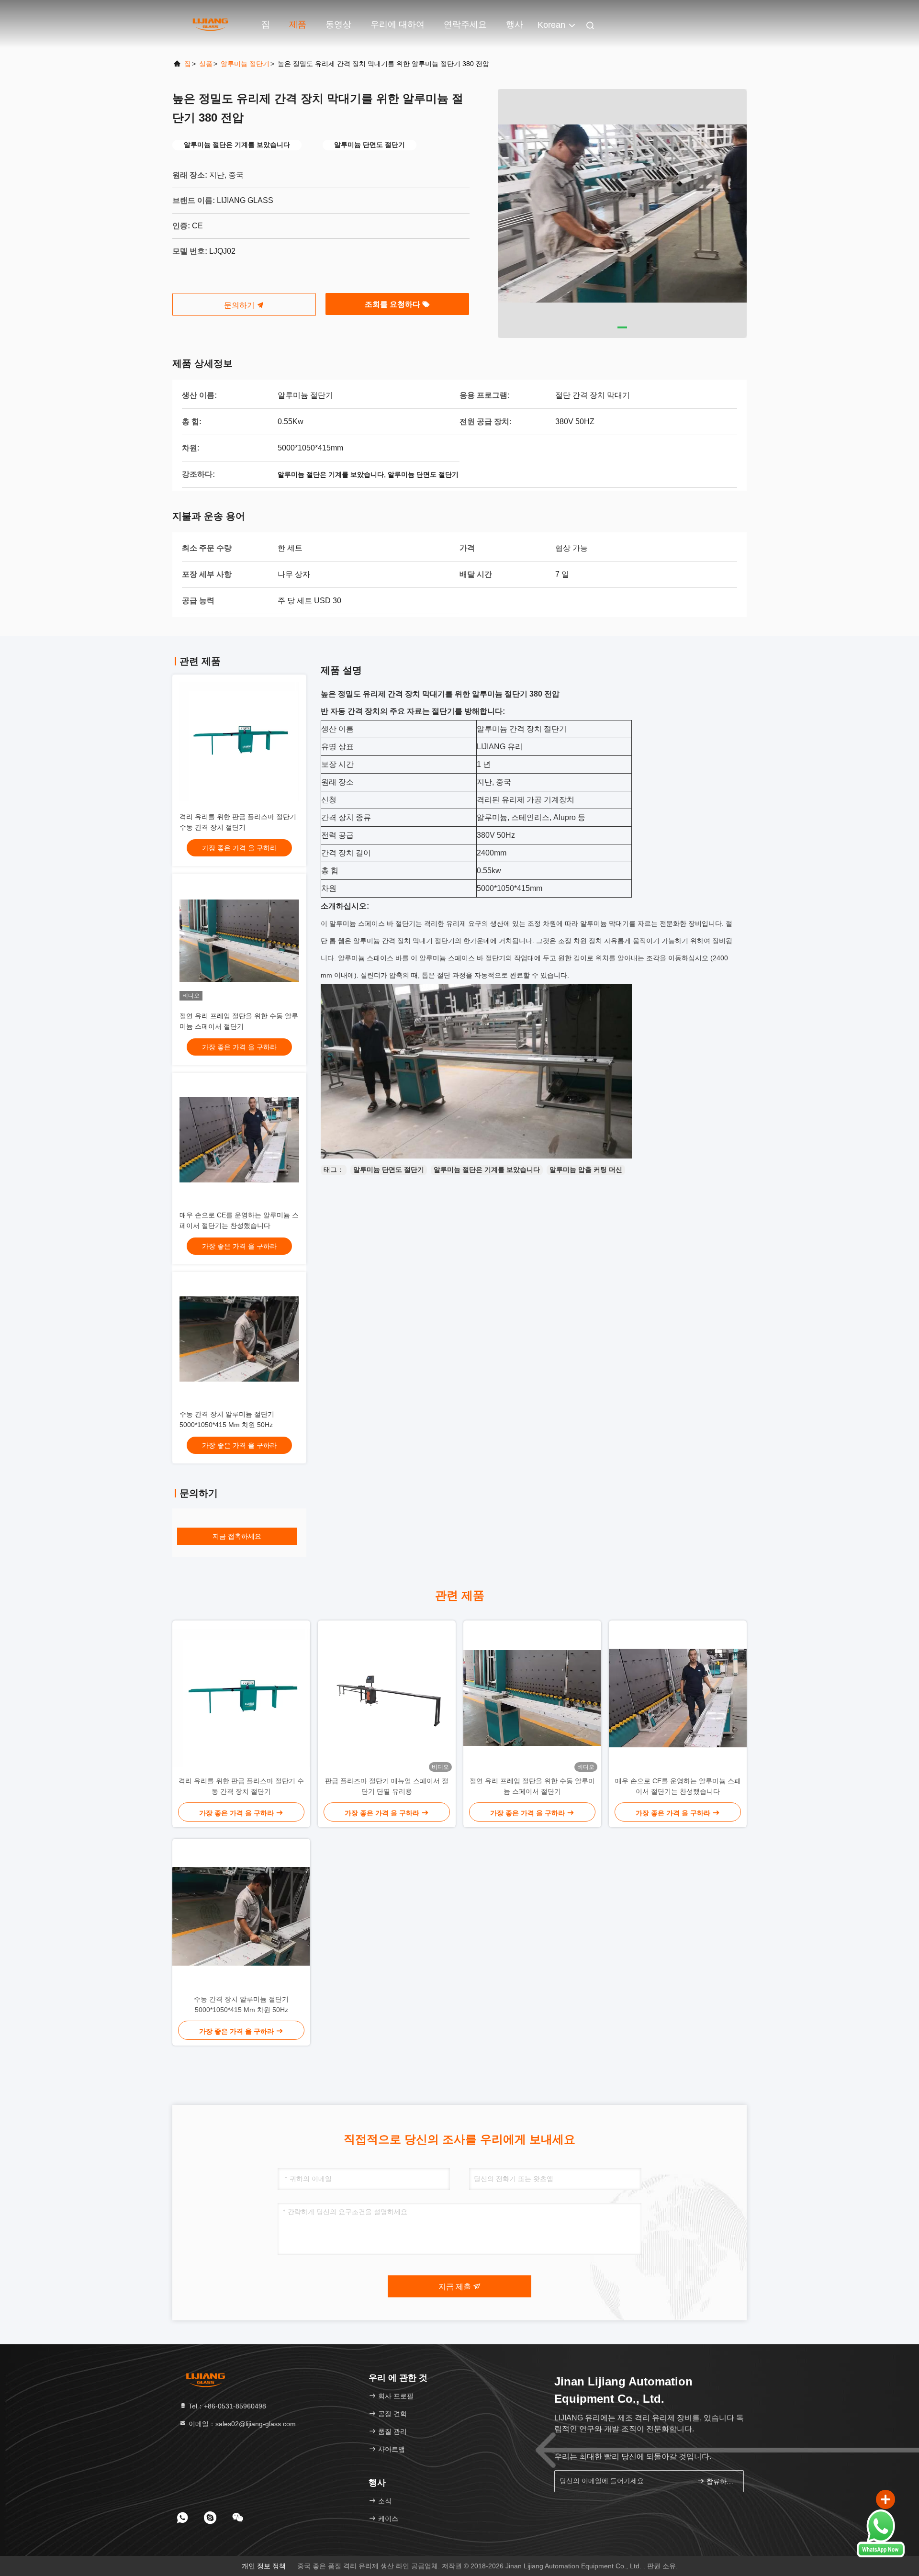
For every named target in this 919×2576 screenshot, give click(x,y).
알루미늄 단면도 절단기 (389, 1170)
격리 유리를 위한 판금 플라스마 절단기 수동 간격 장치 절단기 (241, 1786)
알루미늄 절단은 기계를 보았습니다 (487, 1170)
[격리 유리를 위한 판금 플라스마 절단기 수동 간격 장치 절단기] (241, 1698)
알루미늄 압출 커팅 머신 (586, 1170)
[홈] (211, 24)
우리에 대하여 (398, 24)
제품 (298, 24)
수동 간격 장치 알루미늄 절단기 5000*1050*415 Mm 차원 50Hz (241, 2004)
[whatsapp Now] (881, 2555)
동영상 (338, 24)
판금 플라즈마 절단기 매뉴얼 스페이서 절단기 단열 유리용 (387, 1786)
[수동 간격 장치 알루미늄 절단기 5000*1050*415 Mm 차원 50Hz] (241, 1916)
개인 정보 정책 (264, 2566)
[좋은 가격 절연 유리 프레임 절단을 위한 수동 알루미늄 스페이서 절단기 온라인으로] (239, 941)
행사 (515, 24)
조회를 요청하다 (393, 304)
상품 (206, 64)
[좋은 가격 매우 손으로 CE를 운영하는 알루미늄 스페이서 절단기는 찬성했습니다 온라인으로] (239, 1140)
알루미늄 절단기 (245, 64)
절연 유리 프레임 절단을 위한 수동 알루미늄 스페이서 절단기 (532, 1786)
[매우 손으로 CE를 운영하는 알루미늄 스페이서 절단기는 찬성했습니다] (678, 1698)
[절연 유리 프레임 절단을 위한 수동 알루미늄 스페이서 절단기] (532, 1698)
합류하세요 (720, 2481)
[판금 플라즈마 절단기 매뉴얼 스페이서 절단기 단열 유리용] (387, 1698)
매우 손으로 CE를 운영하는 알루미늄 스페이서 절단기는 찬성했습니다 (678, 1786)
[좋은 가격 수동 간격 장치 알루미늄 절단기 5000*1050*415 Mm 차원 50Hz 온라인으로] (239, 1339)
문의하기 (240, 305)
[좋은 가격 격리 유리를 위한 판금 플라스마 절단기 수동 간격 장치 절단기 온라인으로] (239, 742)
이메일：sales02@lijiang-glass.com (241, 2424)
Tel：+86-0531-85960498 (226, 2406)
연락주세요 (465, 24)
